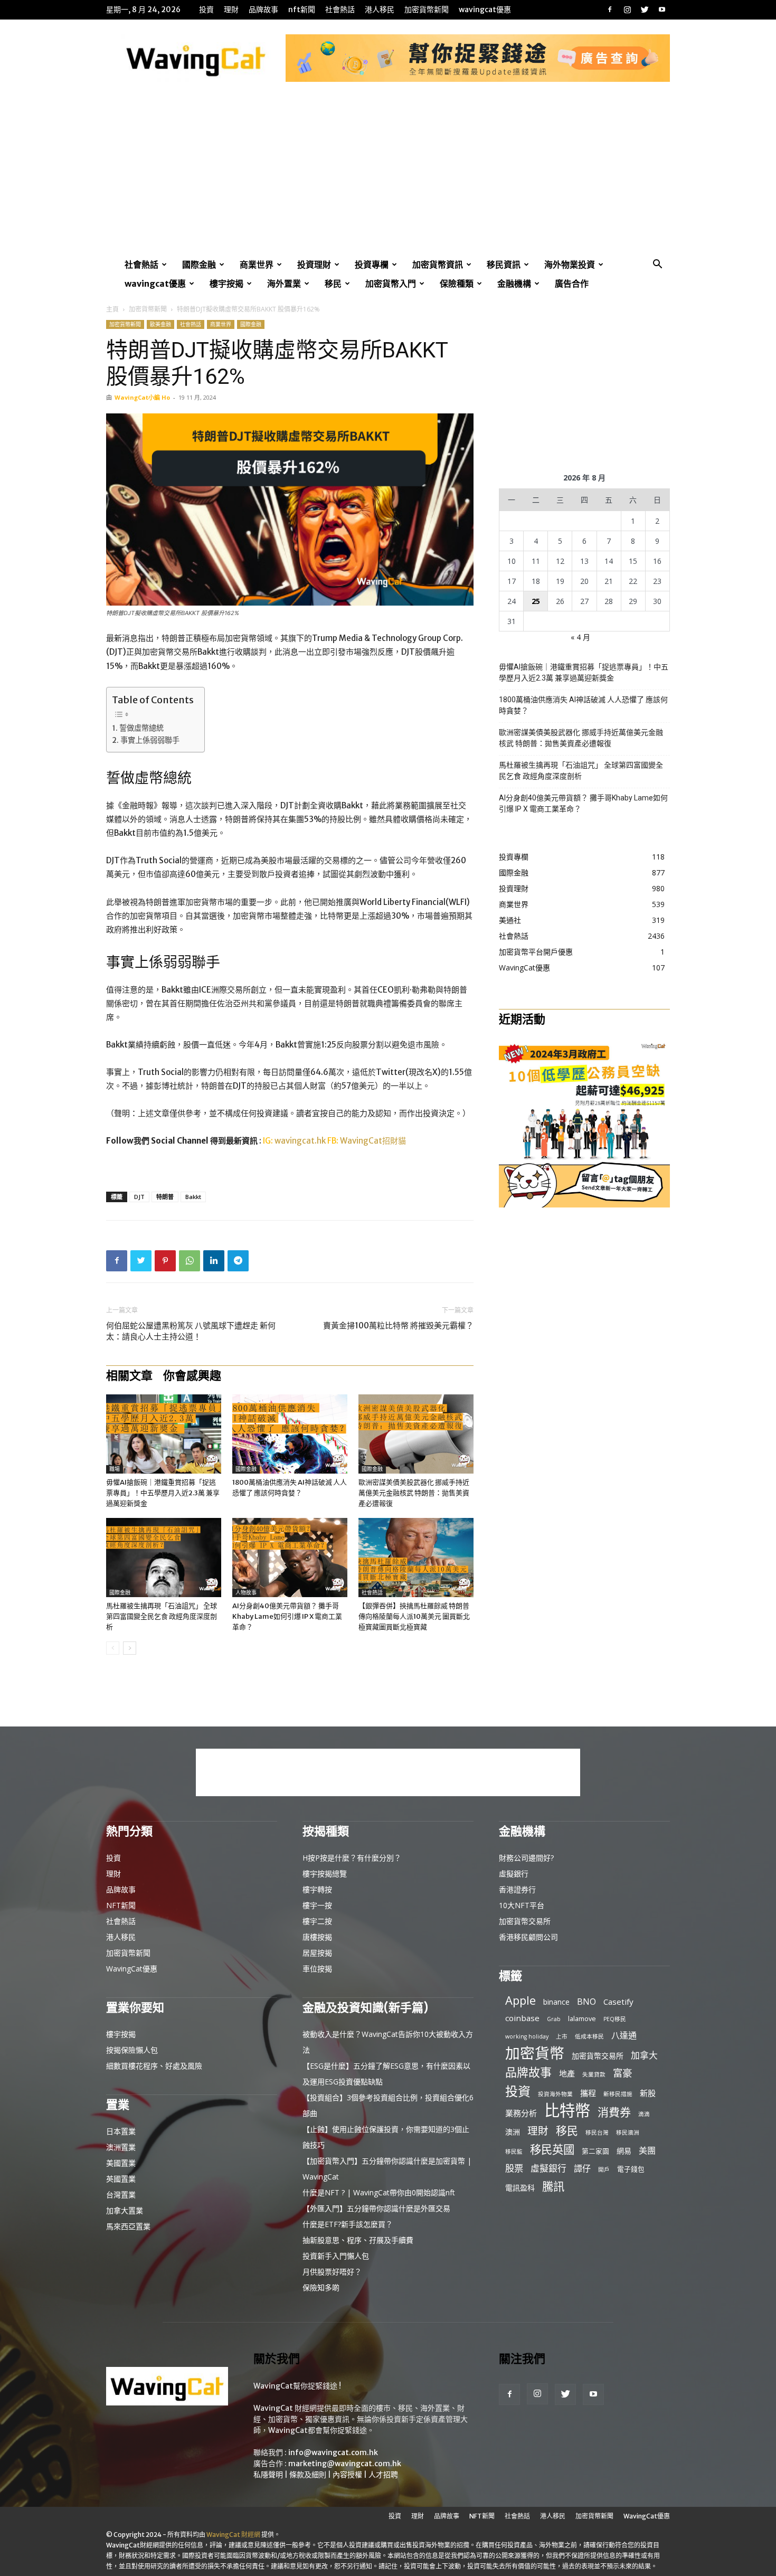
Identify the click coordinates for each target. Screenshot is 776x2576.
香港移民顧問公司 (528, 1937)
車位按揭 (317, 1969)
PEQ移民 (615, 2019)
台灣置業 (121, 2195)
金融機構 (514, 284)
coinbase (522, 2018)
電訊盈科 (520, 2188)
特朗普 (165, 1197)
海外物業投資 (570, 265)
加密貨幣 (535, 2053)
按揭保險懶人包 (132, 2050)
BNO (586, 2002)
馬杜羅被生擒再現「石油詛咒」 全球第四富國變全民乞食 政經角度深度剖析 (162, 1616)
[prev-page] (113, 1648)
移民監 (514, 2152)
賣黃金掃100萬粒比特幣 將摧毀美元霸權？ (398, 1325)
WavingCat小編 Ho (142, 397)
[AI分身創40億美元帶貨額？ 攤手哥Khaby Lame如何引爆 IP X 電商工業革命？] (290, 1558)
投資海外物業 (555, 2094)
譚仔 (582, 2169)
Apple (521, 2000)
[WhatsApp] (190, 1261)
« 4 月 (580, 637)
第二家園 (595, 2151)
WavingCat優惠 (485, 10)
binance (556, 2002)
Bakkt (193, 1197)
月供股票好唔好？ (332, 2272)
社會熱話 (340, 10)
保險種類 (457, 284)
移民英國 (552, 2149)
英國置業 (121, 2179)
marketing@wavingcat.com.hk (345, 2464)
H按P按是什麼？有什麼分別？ (352, 1858)
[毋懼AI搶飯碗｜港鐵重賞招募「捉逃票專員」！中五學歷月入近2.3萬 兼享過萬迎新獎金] (164, 1434)
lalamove (582, 2018)
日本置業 (121, 2131)
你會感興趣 (192, 1375)
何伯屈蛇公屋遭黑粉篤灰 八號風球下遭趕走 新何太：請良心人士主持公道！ (191, 1331)
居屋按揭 (317, 1953)
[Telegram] (238, 1261)
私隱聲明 (268, 2475)
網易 (624, 2151)
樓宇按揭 (226, 284)
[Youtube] (662, 10)
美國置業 (121, 2163)
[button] (657, 265)
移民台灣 (597, 2132)
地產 (567, 2073)
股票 (514, 2168)
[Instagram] (627, 10)
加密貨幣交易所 (525, 1921)
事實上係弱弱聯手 (150, 740)
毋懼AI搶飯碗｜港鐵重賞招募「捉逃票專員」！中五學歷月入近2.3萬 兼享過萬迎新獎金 (163, 1493)
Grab (554, 2019)
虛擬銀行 (514, 1874)
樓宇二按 (317, 1921)
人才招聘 (383, 2475)
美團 (647, 2151)
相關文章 (129, 1375)
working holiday (527, 2036)
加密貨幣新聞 (427, 10)
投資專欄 (372, 265)
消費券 (614, 2112)
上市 (562, 2036)
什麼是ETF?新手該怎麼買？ (348, 2224)
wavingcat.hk (301, 1141)
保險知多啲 (321, 2287)
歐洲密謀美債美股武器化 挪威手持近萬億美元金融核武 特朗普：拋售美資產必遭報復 (414, 1493)
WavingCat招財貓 (373, 1141)
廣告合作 (572, 284)
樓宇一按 (317, 1905)
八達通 (624, 2036)
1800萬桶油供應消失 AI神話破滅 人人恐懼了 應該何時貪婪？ (583, 705)
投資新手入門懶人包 (336, 2256)
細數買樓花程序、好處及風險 (154, 2066)
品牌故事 (263, 10)
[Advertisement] (388, 176)
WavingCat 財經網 (233, 2535)
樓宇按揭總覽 (325, 1874)
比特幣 (567, 2111)
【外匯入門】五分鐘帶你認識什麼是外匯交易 (376, 2208)
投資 (206, 10)
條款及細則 (308, 2475)
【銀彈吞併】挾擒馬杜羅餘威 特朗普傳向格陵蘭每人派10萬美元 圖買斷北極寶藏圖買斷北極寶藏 (414, 1616)
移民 (333, 284)
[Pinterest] (165, 1261)
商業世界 (257, 265)
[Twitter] (645, 10)
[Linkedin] (214, 1261)
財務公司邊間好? (526, 1858)
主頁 (112, 309)
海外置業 (284, 284)
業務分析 (521, 2113)
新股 (648, 2093)
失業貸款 (594, 2074)
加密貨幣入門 (391, 284)
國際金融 (199, 265)
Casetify (618, 2002)
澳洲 (513, 2132)
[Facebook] (610, 10)
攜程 (588, 2093)
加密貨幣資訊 (438, 265)
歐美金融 (160, 324)
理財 (231, 10)
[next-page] (130, 1648)
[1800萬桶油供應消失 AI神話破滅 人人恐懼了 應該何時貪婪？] (290, 1434)
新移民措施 (618, 2094)
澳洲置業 (121, 2147)
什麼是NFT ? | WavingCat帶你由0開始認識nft (379, 2192)
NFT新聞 (302, 10)
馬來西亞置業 (128, 2226)
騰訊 (553, 2186)
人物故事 (246, 1593)
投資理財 (314, 265)
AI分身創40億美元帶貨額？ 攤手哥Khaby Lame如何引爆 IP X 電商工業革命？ (287, 1616)
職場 (115, 1469)
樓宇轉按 (317, 1889)
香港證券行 (517, 1889)
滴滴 (644, 2114)
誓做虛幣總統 (141, 728)
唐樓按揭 (317, 1937)
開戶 (604, 2169)
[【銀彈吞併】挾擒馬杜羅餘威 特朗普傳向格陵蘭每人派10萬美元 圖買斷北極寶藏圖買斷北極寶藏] (416, 1558)
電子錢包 (631, 2169)
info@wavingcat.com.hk (333, 2452)
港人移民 (380, 10)
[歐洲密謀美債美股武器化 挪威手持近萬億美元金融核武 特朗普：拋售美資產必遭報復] (416, 1434)
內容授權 (347, 2475)
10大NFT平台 (522, 1905)
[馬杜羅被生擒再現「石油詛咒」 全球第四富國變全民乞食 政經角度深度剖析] (164, 1558)
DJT (139, 1197)
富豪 (622, 2073)
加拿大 (644, 2055)
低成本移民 (589, 2036)
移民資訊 (504, 265)
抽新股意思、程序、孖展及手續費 (358, 2240)
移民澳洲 (628, 2132)
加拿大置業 (125, 2210)
